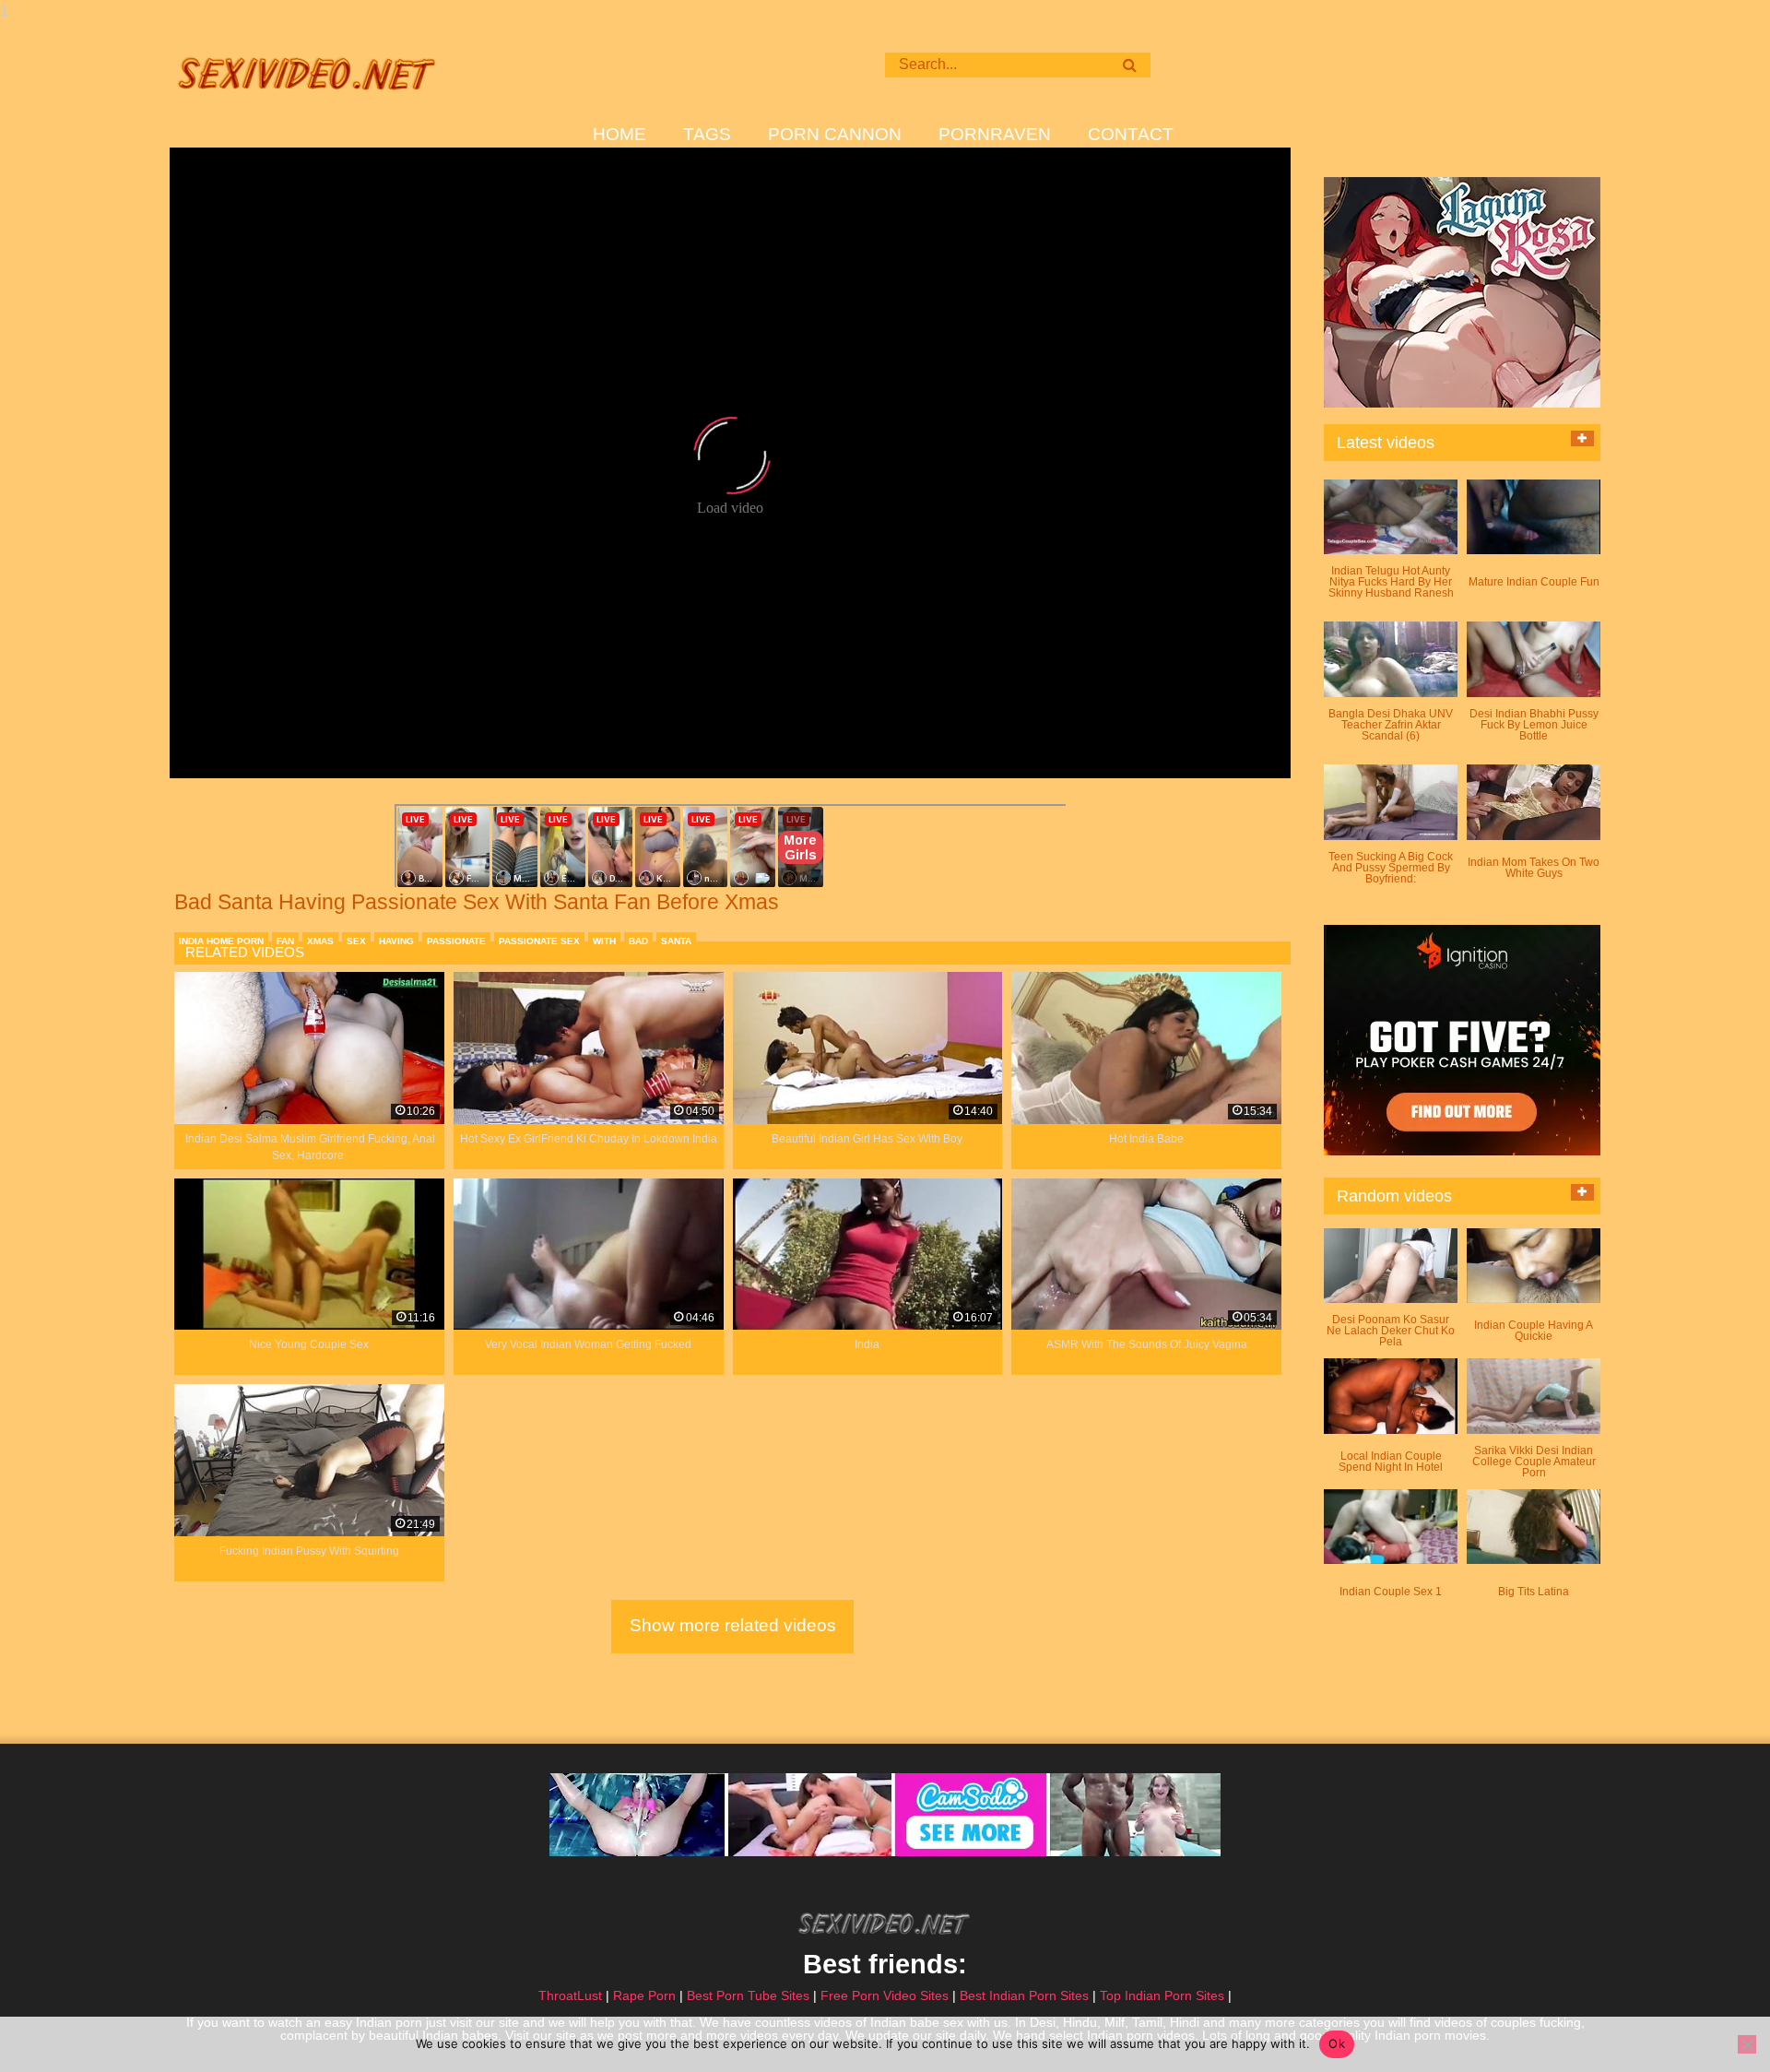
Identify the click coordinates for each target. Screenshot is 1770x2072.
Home (619, 135)
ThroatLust (570, 1995)
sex (356, 941)
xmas (320, 941)
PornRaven (995, 135)
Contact (1131, 135)
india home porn (221, 941)
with (604, 941)
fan (285, 941)
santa (676, 941)
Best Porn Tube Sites (748, 1995)
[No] (1747, 2044)
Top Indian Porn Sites (1162, 1995)
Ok (1337, 2043)
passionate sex (539, 941)
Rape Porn (644, 1995)
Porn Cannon (835, 135)
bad (638, 941)
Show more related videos (733, 1625)
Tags (707, 135)
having (396, 941)
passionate (456, 941)
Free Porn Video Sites (885, 1995)
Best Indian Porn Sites (1024, 1995)
